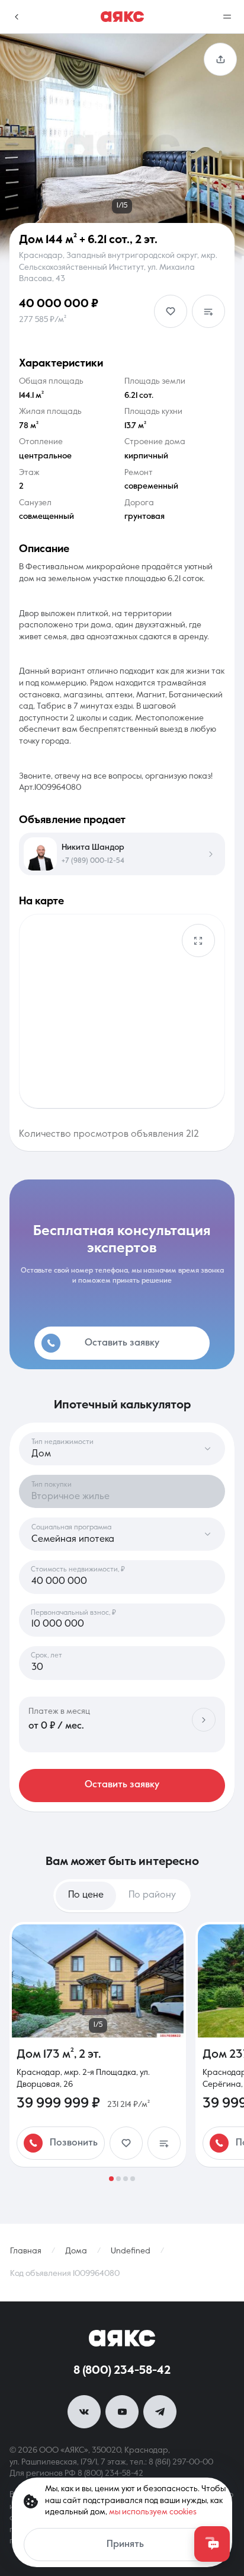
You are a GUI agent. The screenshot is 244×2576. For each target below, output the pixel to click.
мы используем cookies (153, 2512)
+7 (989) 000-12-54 (93, 861)
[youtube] (122, 2412)
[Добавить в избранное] (171, 311)
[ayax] (122, 2338)
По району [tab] (152, 1895)
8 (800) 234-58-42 (122, 2371)
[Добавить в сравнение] (208, 311)
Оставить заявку (122, 1785)
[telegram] (160, 2412)
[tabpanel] (122, 2051)
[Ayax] (122, 17)
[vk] (84, 2412)
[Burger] (227, 17)
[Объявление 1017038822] (98, 2044)
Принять (125, 2545)
